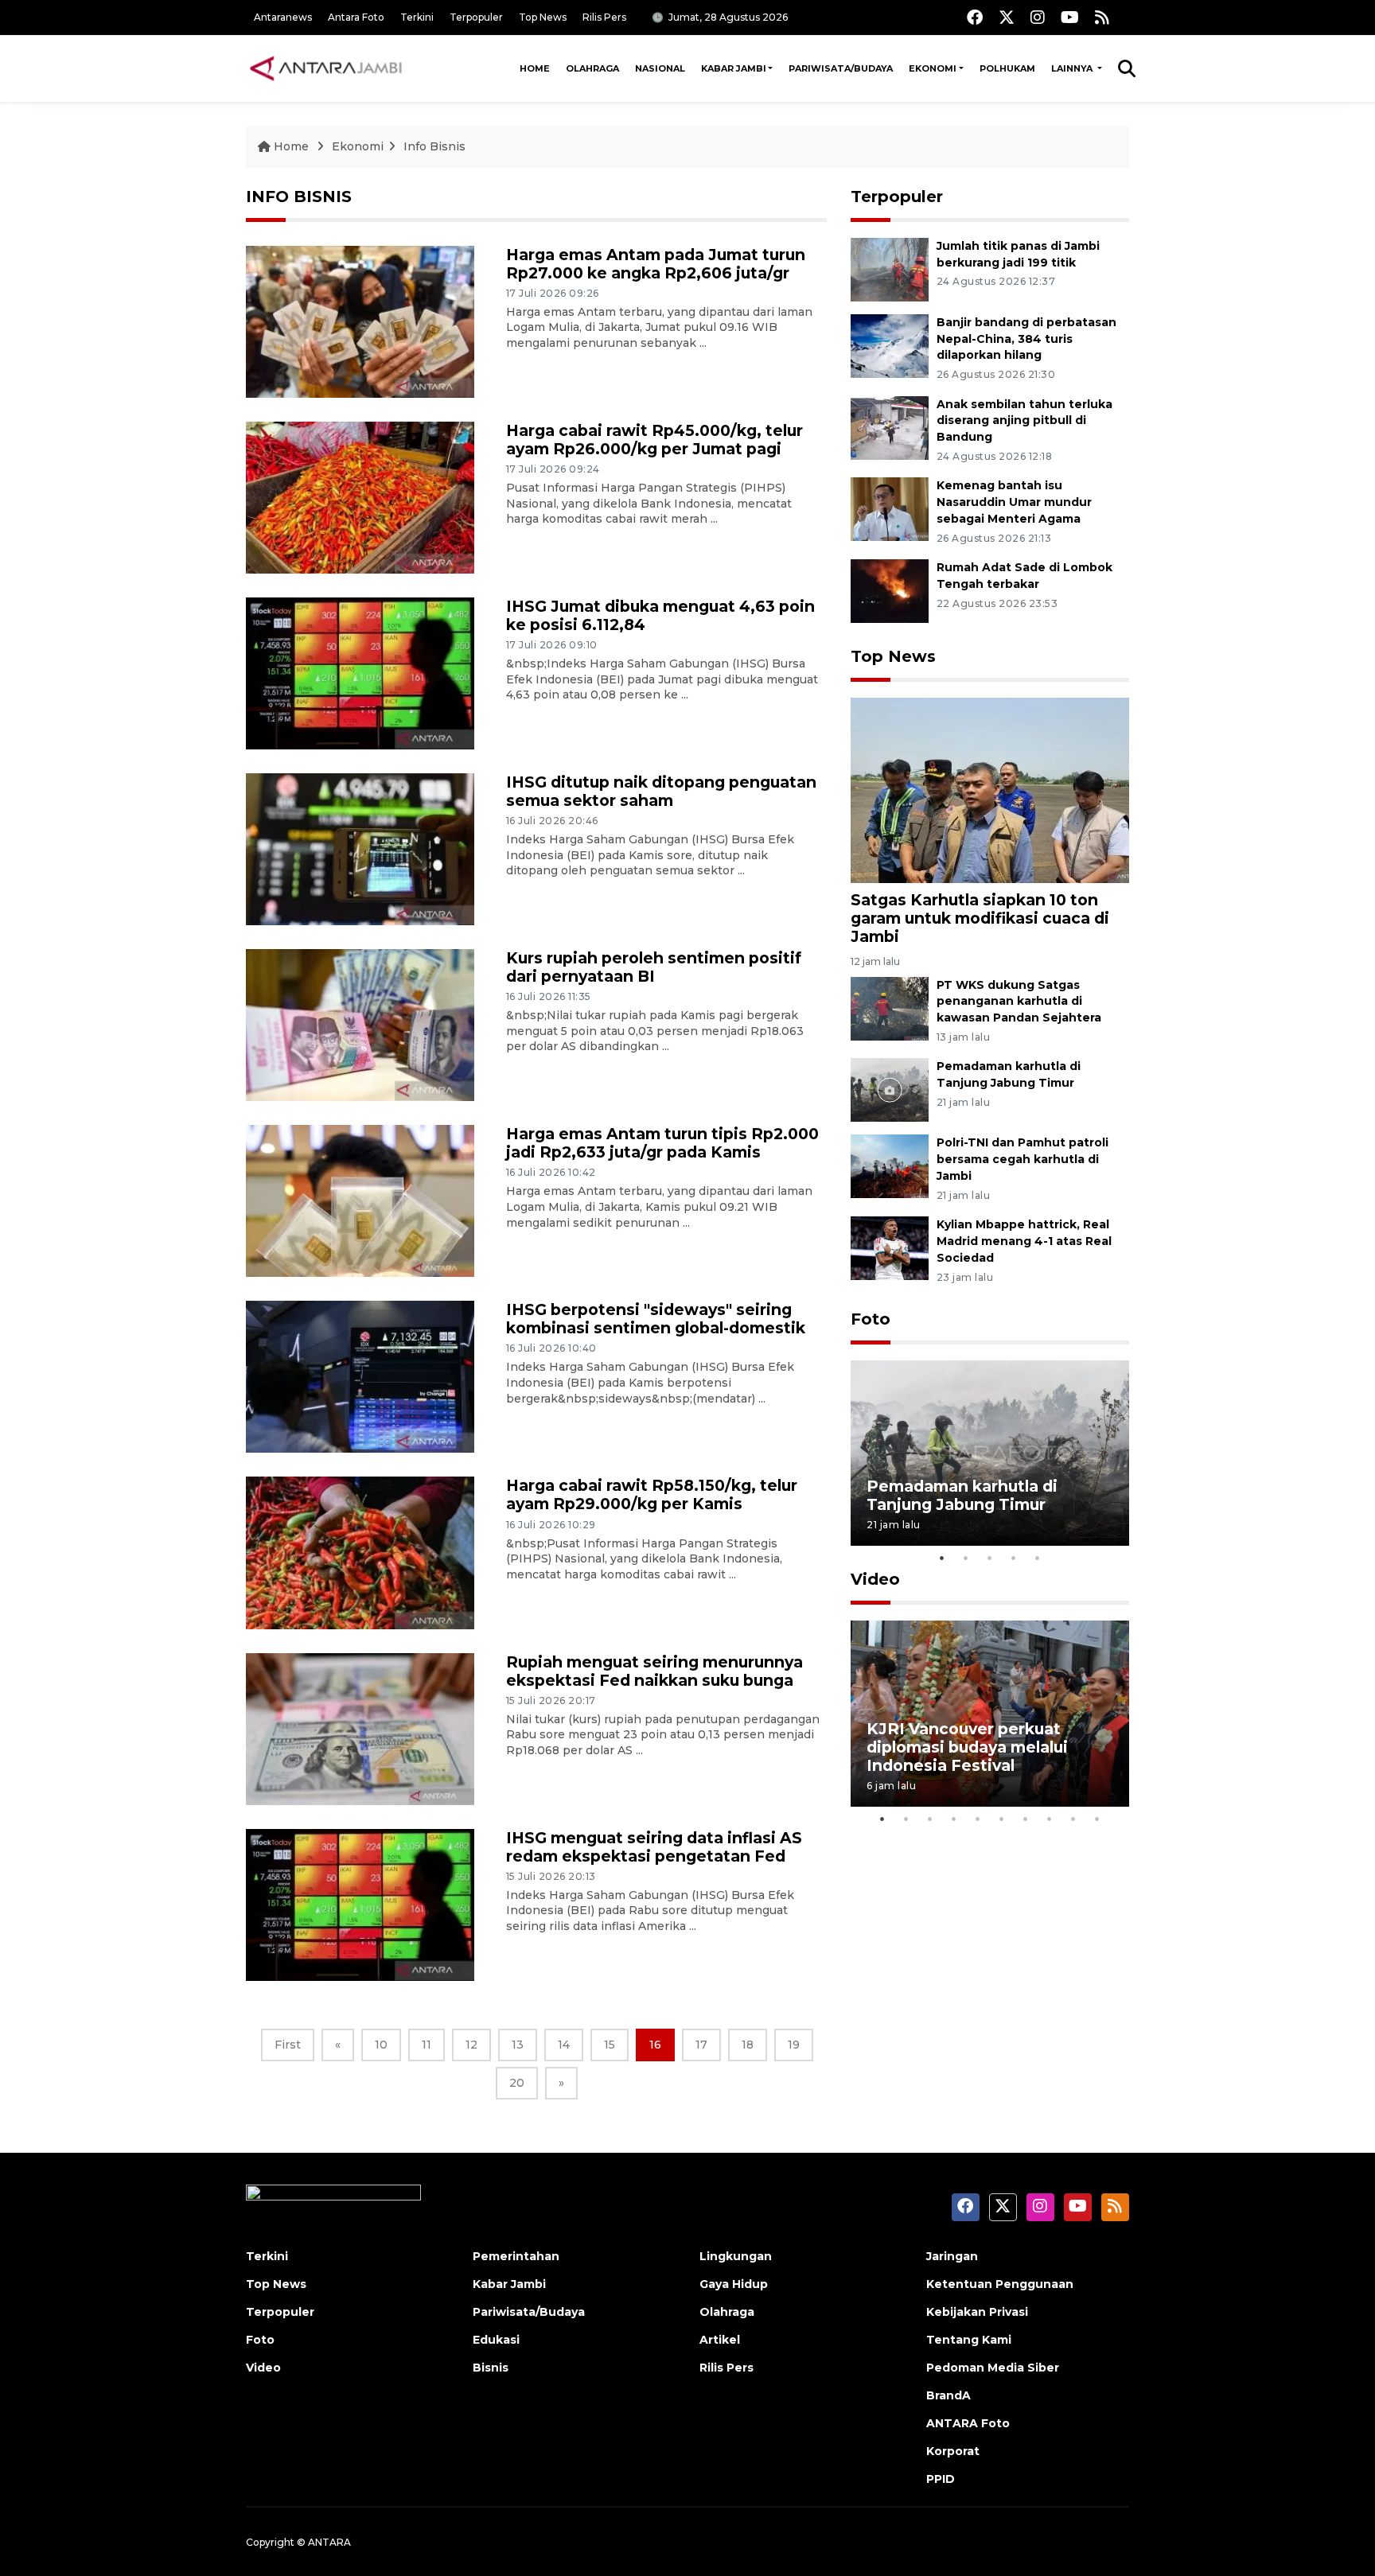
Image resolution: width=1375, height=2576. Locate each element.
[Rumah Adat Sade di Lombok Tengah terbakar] (890, 590)
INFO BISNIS (299, 197)
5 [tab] (1038, 1558)
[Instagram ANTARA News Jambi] (1038, 17)
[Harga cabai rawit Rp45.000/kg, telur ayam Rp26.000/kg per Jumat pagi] (360, 497)
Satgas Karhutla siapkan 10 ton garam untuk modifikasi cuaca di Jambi (980, 918)
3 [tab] (990, 1558)
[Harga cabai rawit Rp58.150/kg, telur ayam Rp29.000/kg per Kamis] (360, 1552)
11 (427, 2045)
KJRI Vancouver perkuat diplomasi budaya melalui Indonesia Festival (967, 1747)
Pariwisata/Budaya (841, 68)
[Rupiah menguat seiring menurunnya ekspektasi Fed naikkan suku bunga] (360, 1728)
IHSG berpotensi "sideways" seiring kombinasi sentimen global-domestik (656, 1319)
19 (794, 2045)
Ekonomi (933, 68)
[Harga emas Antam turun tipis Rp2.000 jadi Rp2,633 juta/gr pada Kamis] (360, 1200)
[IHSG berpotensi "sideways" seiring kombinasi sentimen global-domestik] (360, 1376)
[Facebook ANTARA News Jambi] (975, 17)
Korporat (953, 2451)
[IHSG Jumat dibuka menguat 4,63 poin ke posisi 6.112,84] (360, 673)
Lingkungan (736, 2256)
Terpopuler (476, 17)
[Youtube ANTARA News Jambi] (1070, 17)
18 (748, 2045)
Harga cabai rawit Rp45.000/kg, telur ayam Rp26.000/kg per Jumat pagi (654, 440)
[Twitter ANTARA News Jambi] (1007, 17)
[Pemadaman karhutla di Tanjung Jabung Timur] (890, 1090)
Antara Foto (356, 17)
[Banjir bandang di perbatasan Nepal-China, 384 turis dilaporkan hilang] (890, 345)
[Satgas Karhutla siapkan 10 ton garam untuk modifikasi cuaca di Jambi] (990, 790)
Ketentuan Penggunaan (1000, 2284)
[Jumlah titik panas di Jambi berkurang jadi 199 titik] (890, 268)
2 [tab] (966, 1558)
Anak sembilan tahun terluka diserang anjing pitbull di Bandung (1024, 421)
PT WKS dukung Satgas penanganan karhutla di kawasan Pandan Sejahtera (1019, 1002)
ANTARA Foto (968, 2423)
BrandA (948, 2395)
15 (610, 2045)
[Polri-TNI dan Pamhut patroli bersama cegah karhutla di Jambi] (890, 1166)
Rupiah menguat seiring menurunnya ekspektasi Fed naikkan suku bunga (654, 1671)
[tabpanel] (990, 1453)
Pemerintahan (516, 2256)
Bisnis (491, 2368)
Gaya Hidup (734, 2284)
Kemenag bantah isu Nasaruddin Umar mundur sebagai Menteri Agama (1014, 502)
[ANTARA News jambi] (325, 68)
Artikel (720, 2340)
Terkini (417, 17)
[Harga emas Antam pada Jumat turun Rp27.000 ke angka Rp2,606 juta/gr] (360, 321)
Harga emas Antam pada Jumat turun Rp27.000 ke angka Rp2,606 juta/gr (656, 264)
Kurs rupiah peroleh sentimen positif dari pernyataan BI (654, 967)
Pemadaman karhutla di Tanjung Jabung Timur (962, 1495)
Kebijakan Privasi (977, 2312)
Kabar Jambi (734, 68)
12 (471, 2045)
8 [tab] (1050, 1819)
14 (564, 2045)
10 (381, 2045)
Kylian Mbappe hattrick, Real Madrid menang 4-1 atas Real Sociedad (1024, 1241)
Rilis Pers (604, 17)
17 (701, 2045)
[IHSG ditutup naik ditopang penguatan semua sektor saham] (360, 848)
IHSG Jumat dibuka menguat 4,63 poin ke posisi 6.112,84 (660, 615)
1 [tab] (942, 1558)
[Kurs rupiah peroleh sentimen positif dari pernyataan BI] (360, 1024)
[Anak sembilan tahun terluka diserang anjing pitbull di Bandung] (890, 427)
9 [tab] (1073, 1819)
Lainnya (1073, 68)
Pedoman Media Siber (993, 2368)
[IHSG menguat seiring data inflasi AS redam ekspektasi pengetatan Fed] (360, 1903)
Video (875, 1579)
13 (518, 2045)
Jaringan (952, 2256)
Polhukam (1007, 68)
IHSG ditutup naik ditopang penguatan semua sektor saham (661, 791)
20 (517, 2083)
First (288, 2045)
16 (655, 2045)
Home (535, 68)
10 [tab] (1097, 1819)
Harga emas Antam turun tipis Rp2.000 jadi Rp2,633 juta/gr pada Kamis (662, 1143)
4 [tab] (1014, 1558)
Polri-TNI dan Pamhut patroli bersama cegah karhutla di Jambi (1022, 1159)
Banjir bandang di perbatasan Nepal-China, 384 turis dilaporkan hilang (1026, 339)
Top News (543, 17)
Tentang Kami (969, 2340)
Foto (871, 1319)
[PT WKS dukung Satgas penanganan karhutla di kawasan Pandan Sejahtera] (890, 1008)
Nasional (660, 68)
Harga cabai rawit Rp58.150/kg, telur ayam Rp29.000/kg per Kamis (652, 1494)
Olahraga (592, 68)
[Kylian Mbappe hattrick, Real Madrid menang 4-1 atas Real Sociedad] (890, 1247)
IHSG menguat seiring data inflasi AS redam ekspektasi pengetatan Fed (654, 1847)
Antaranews (283, 17)
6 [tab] (1002, 1819)
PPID (941, 2479)
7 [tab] (1026, 1819)
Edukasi (496, 2340)
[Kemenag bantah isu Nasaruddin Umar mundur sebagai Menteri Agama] (890, 509)
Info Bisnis (434, 146)
